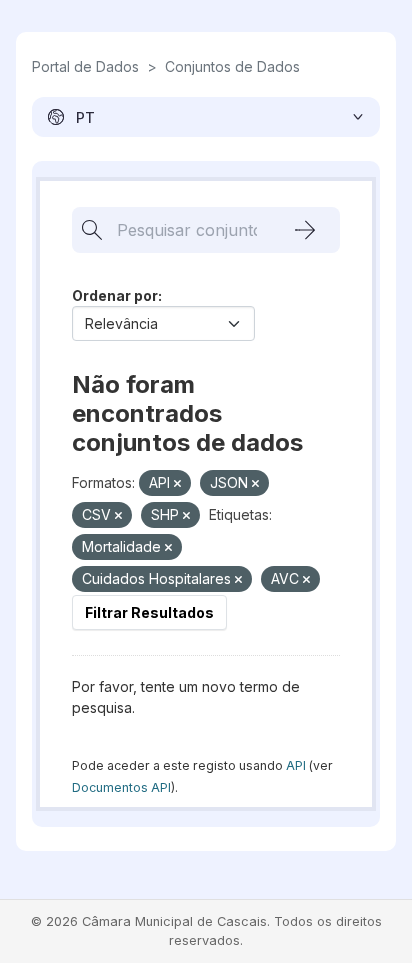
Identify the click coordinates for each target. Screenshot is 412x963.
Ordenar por (115, 295)
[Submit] (305, 230)
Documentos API (121, 787)
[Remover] (177, 484)
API (296, 765)
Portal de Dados (85, 66)
